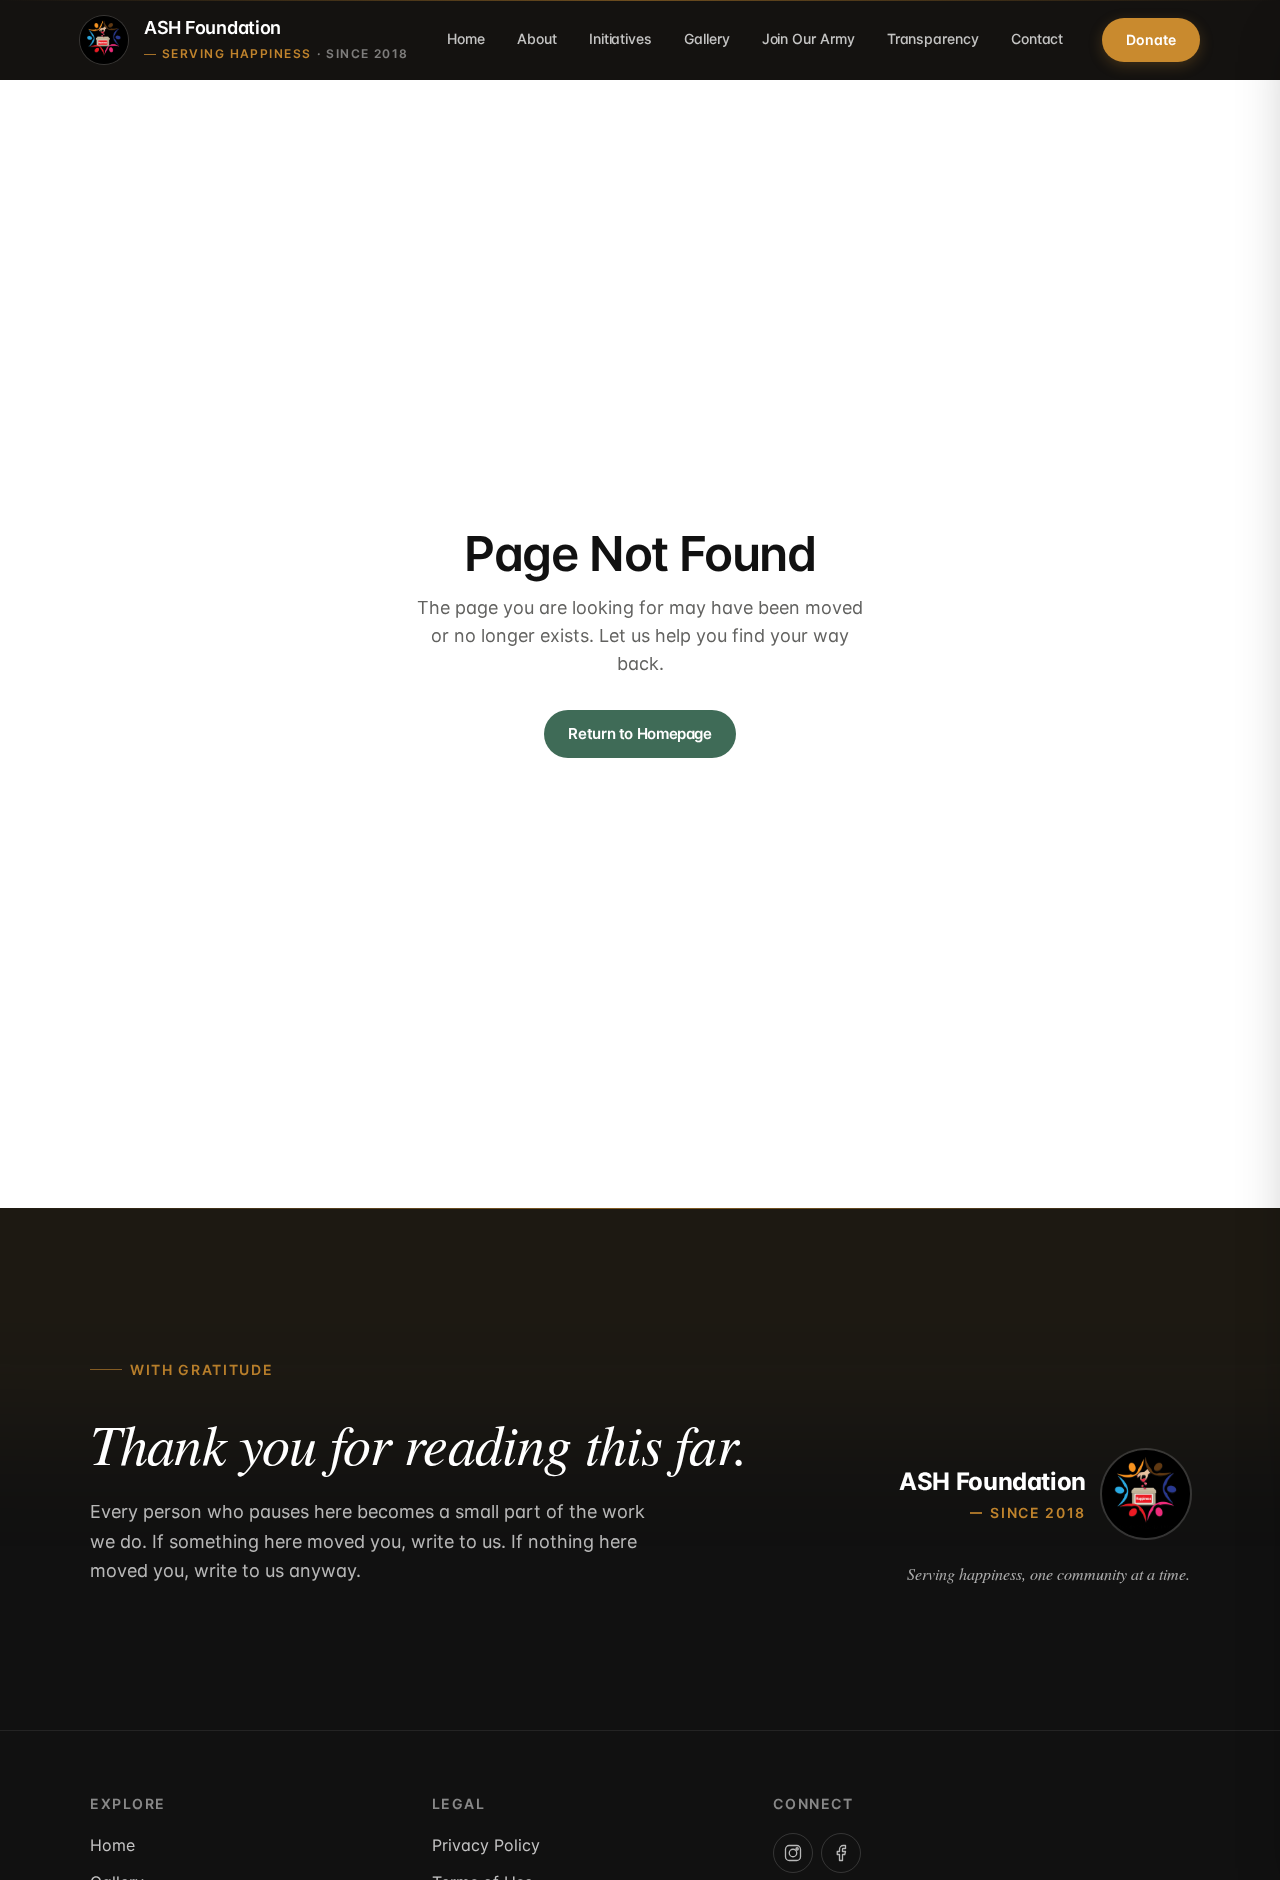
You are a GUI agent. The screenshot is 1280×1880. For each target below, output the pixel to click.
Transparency (933, 38)
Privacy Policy (486, 1845)
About (537, 38)
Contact (1037, 38)
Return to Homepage (639, 733)
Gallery (707, 38)
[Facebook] (841, 1853)
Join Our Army (808, 38)
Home (466, 38)
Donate (1151, 39)
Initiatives (620, 38)
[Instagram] (793, 1853)
